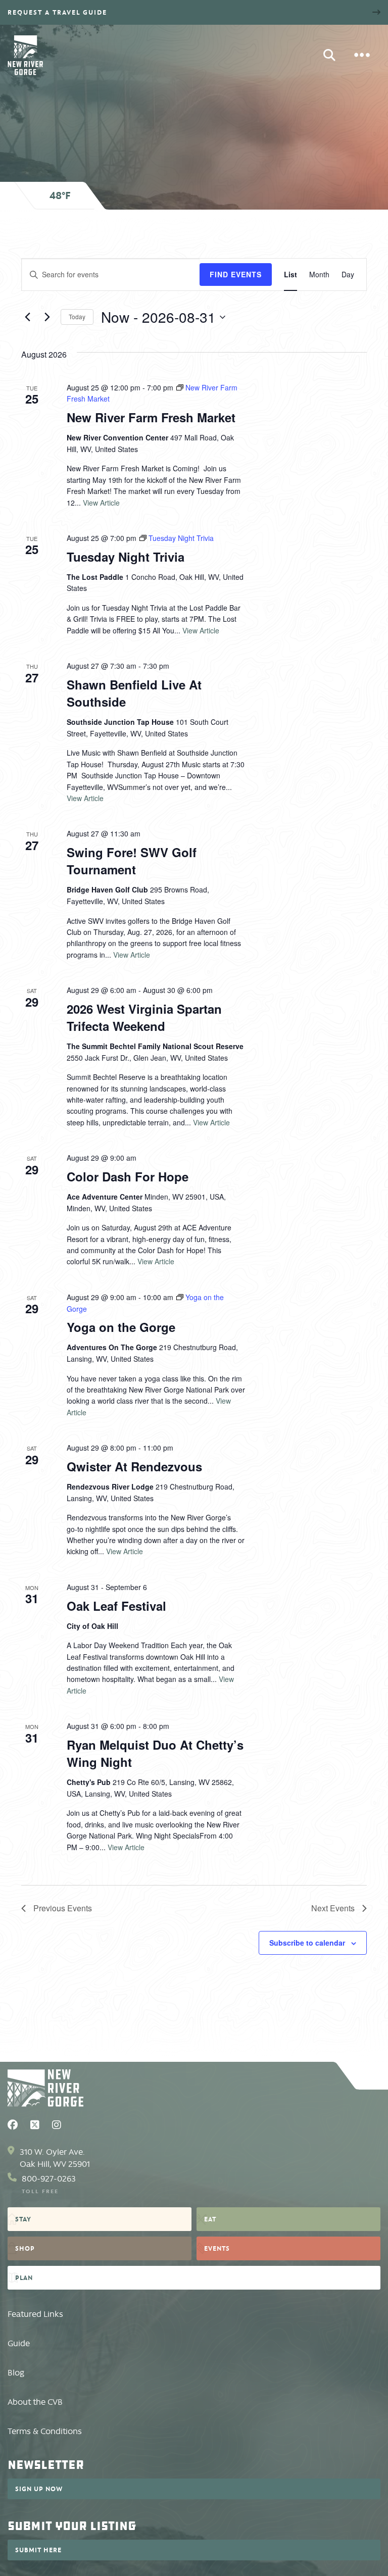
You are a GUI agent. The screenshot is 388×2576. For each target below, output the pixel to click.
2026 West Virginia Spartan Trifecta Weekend (144, 1017)
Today (77, 316)
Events (217, 2248)
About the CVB (35, 2402)
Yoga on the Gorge (121, 1327)
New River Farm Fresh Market (151, 417)
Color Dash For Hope (128, 1176)
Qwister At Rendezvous (134, 1466)
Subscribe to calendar (307, 1943)
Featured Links (35, 2314)
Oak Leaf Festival (116, 1606)
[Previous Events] (27, 317)
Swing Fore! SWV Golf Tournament (132, 861)
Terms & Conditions (45, 2431)
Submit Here (38, 2550)
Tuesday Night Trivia (126, 557)
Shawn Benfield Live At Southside (134, 693)
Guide (19, 2343)
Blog (16, 2373)
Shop (25, 2248)
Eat (210, 2219)
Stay (23, 2219)
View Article (101, 503)
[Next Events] (47, 317)
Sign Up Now (39, 2489)
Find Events (236, 274)
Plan (24, 2277)
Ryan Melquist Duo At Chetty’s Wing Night (155, 1753)
